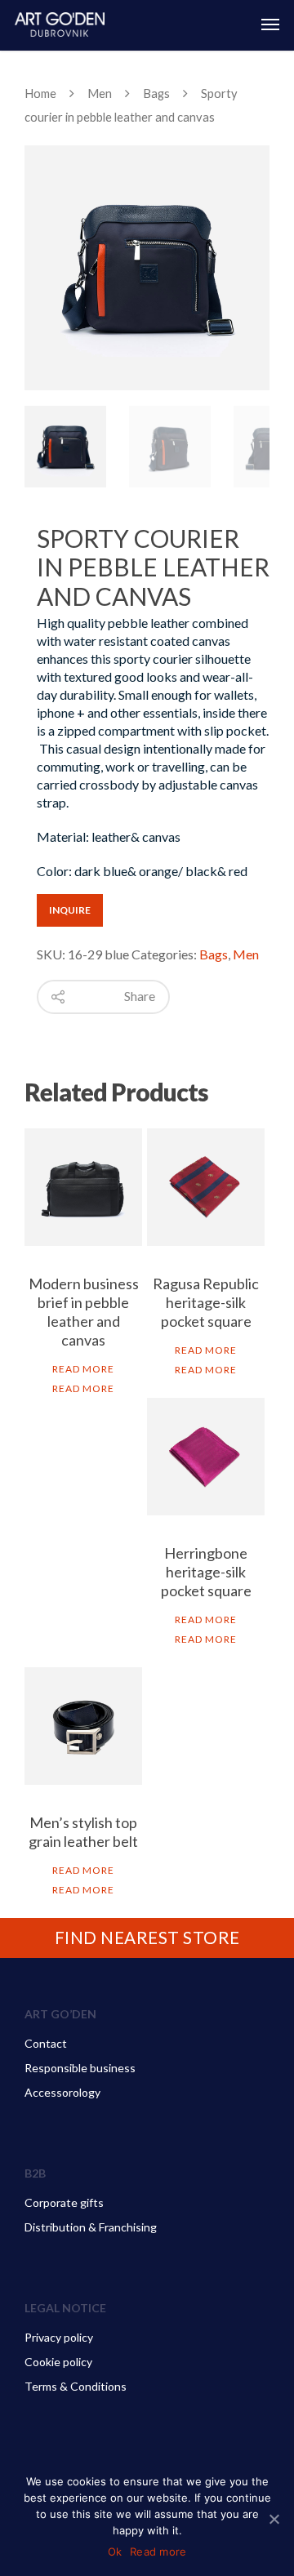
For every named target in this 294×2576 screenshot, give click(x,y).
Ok (115, 2552)
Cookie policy (58, 2362)
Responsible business (80, 2068)
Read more (83, 1369)
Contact (46, 2043)
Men (100, 93)
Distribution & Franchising (91, 2227)
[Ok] (274, 2519)
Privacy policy (59, 2337)
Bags (156, 93)
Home (40, 93)
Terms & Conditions (76, 2386)
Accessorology (62, 2092)
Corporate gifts (64, 2202)
